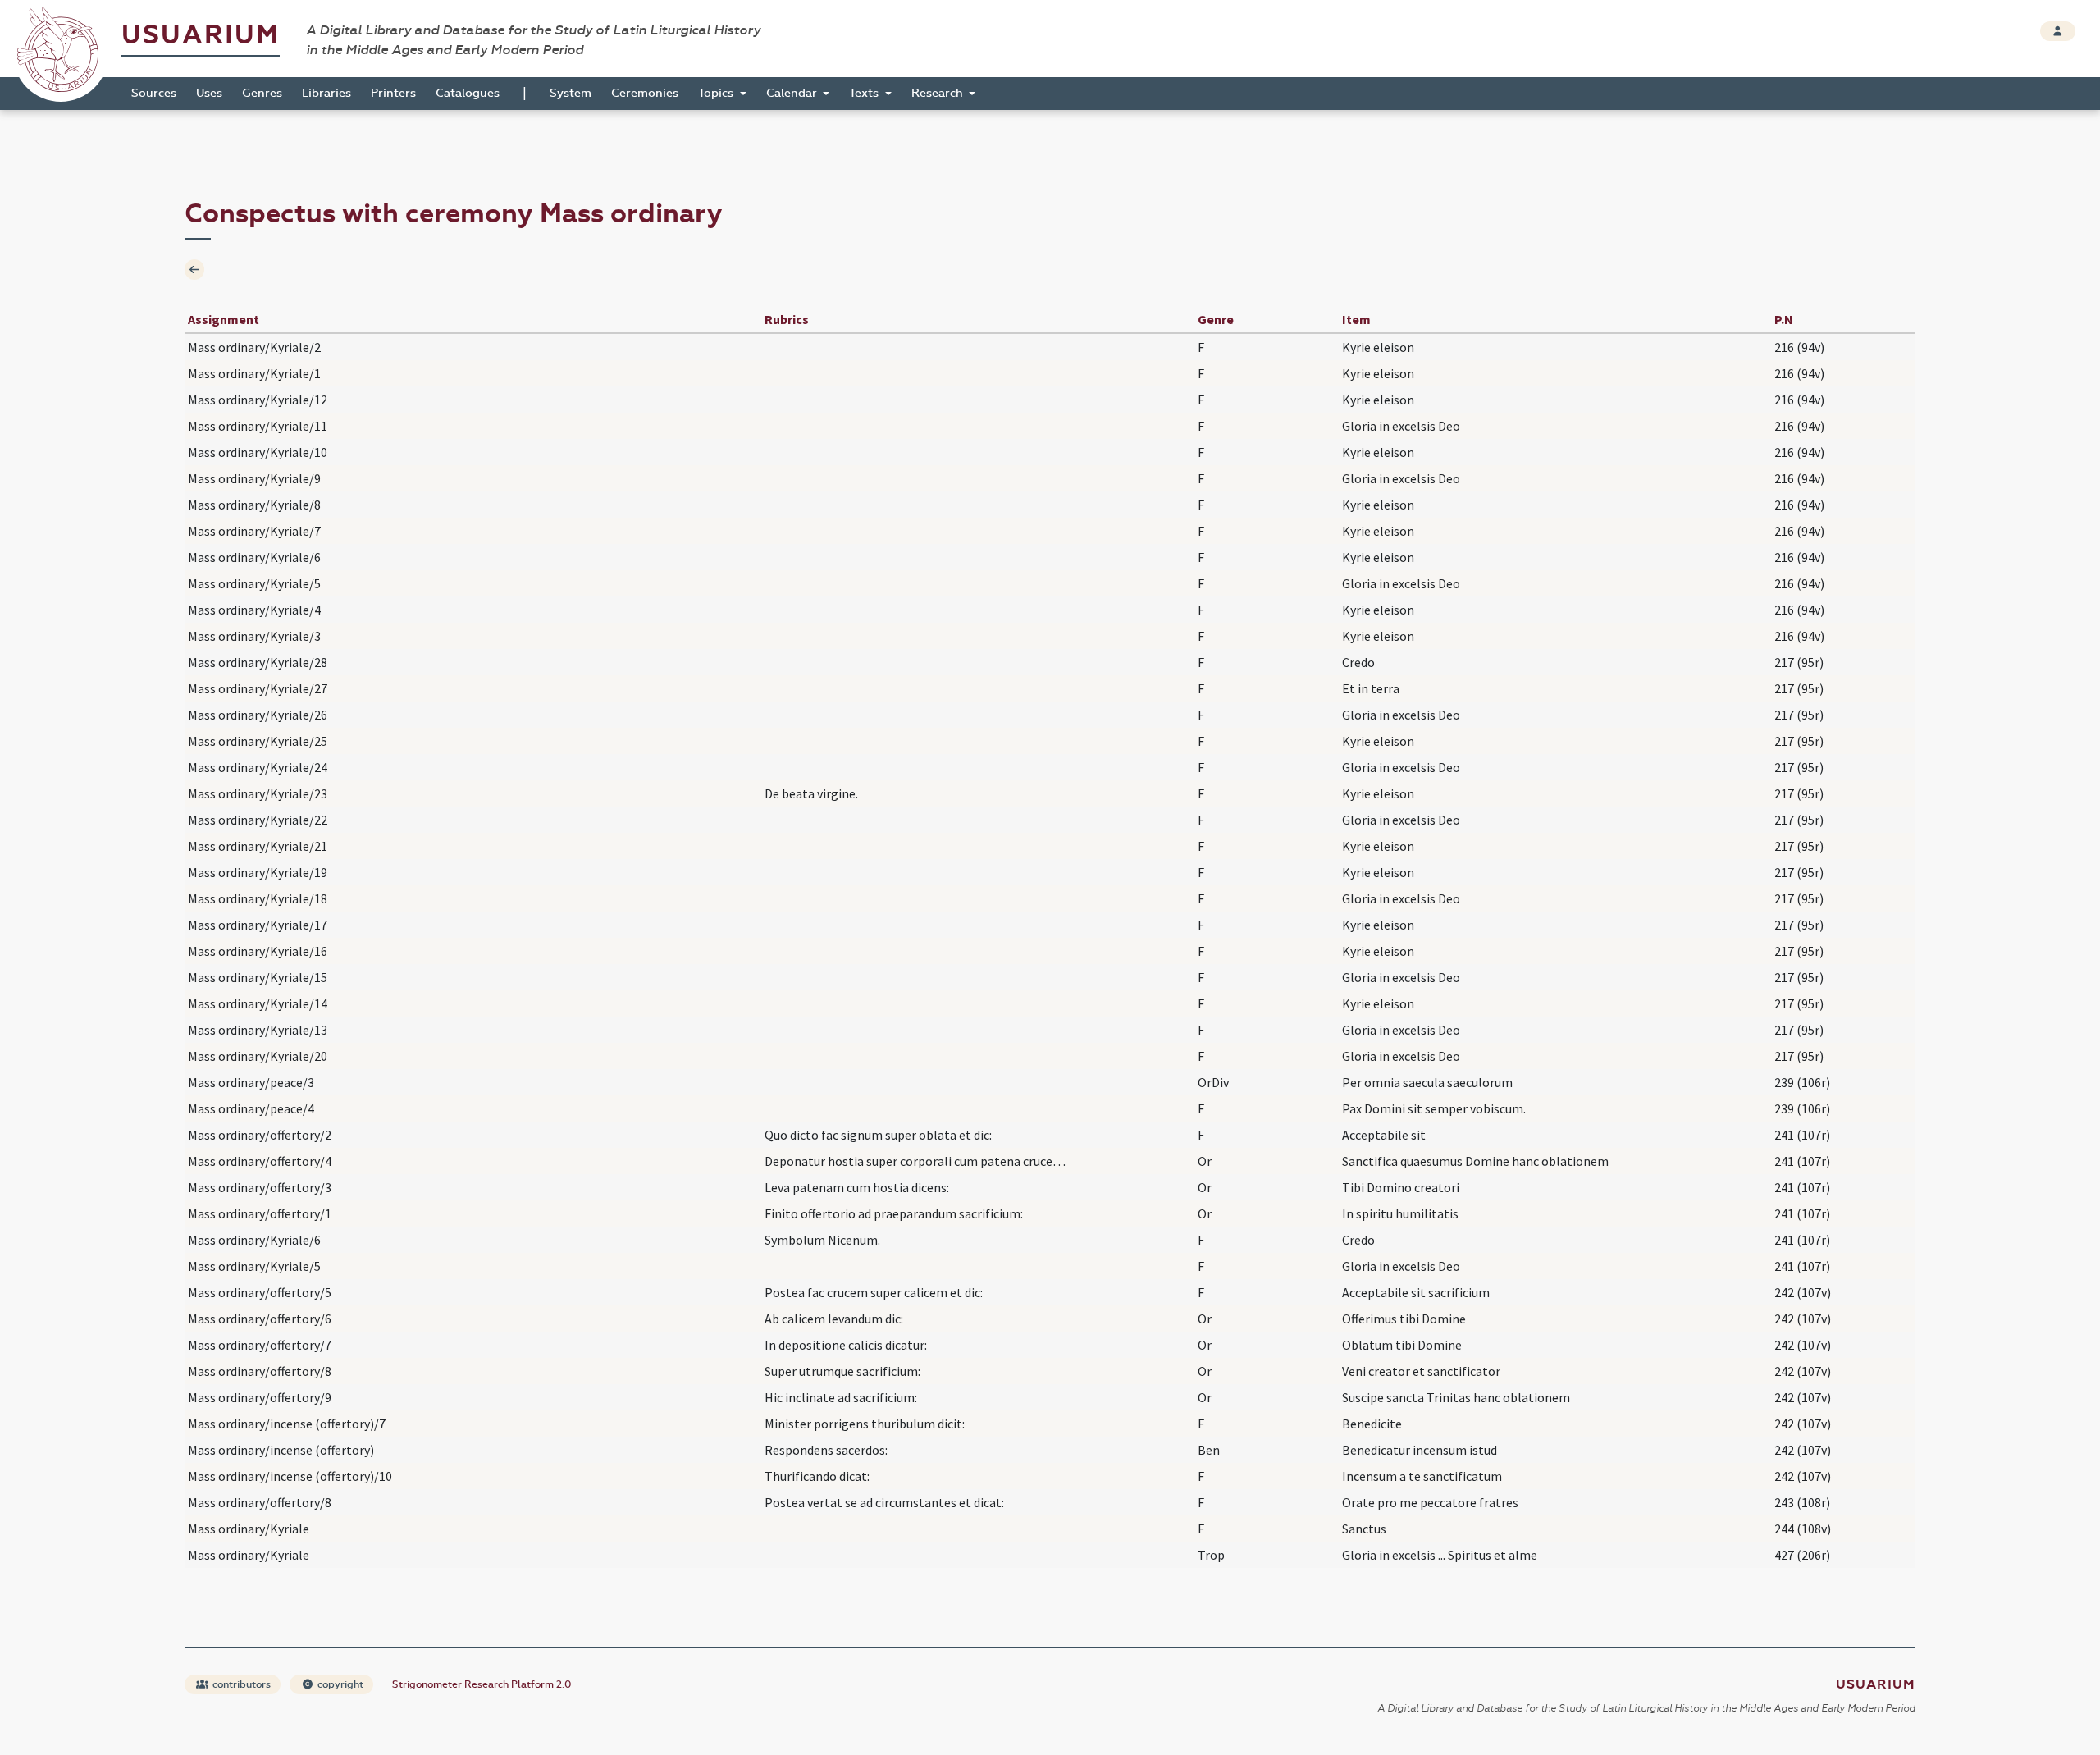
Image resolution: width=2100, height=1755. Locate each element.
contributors (240, 1684)
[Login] (2058, 31)
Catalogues (468, 93)
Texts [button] (865, 93)
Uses (209, 93)
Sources (154, 93)
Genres (262, 93)
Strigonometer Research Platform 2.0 (482, 1684)
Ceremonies (645, 93)
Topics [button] (717, 93)
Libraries (326, 93)
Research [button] (939, 93)
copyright (339, 1684)
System (571, 93)
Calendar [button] (793, 93)
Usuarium (201, 35)
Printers (393, 93)
